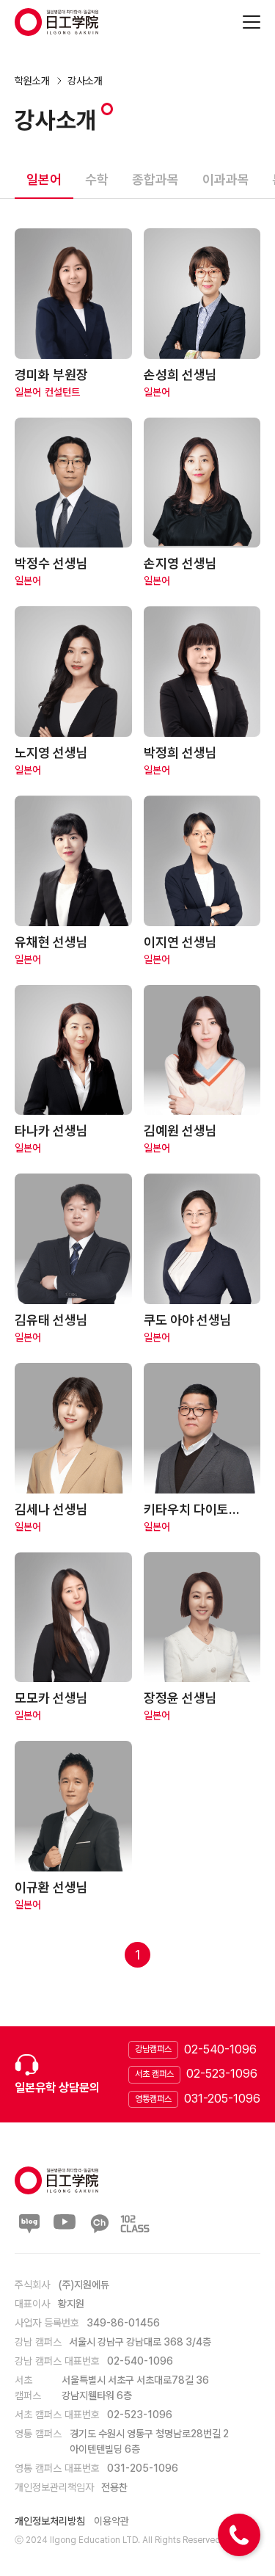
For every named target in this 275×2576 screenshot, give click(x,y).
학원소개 (32, 81)
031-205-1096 (222, 2099)
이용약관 (111, 2521)
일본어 (44, 179)
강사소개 (85, 81)
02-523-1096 (222, 2074)
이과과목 (226, 179)
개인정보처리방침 (50, 2521)
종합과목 (155, 179)
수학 (97, 179)
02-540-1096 (220, 2049)
